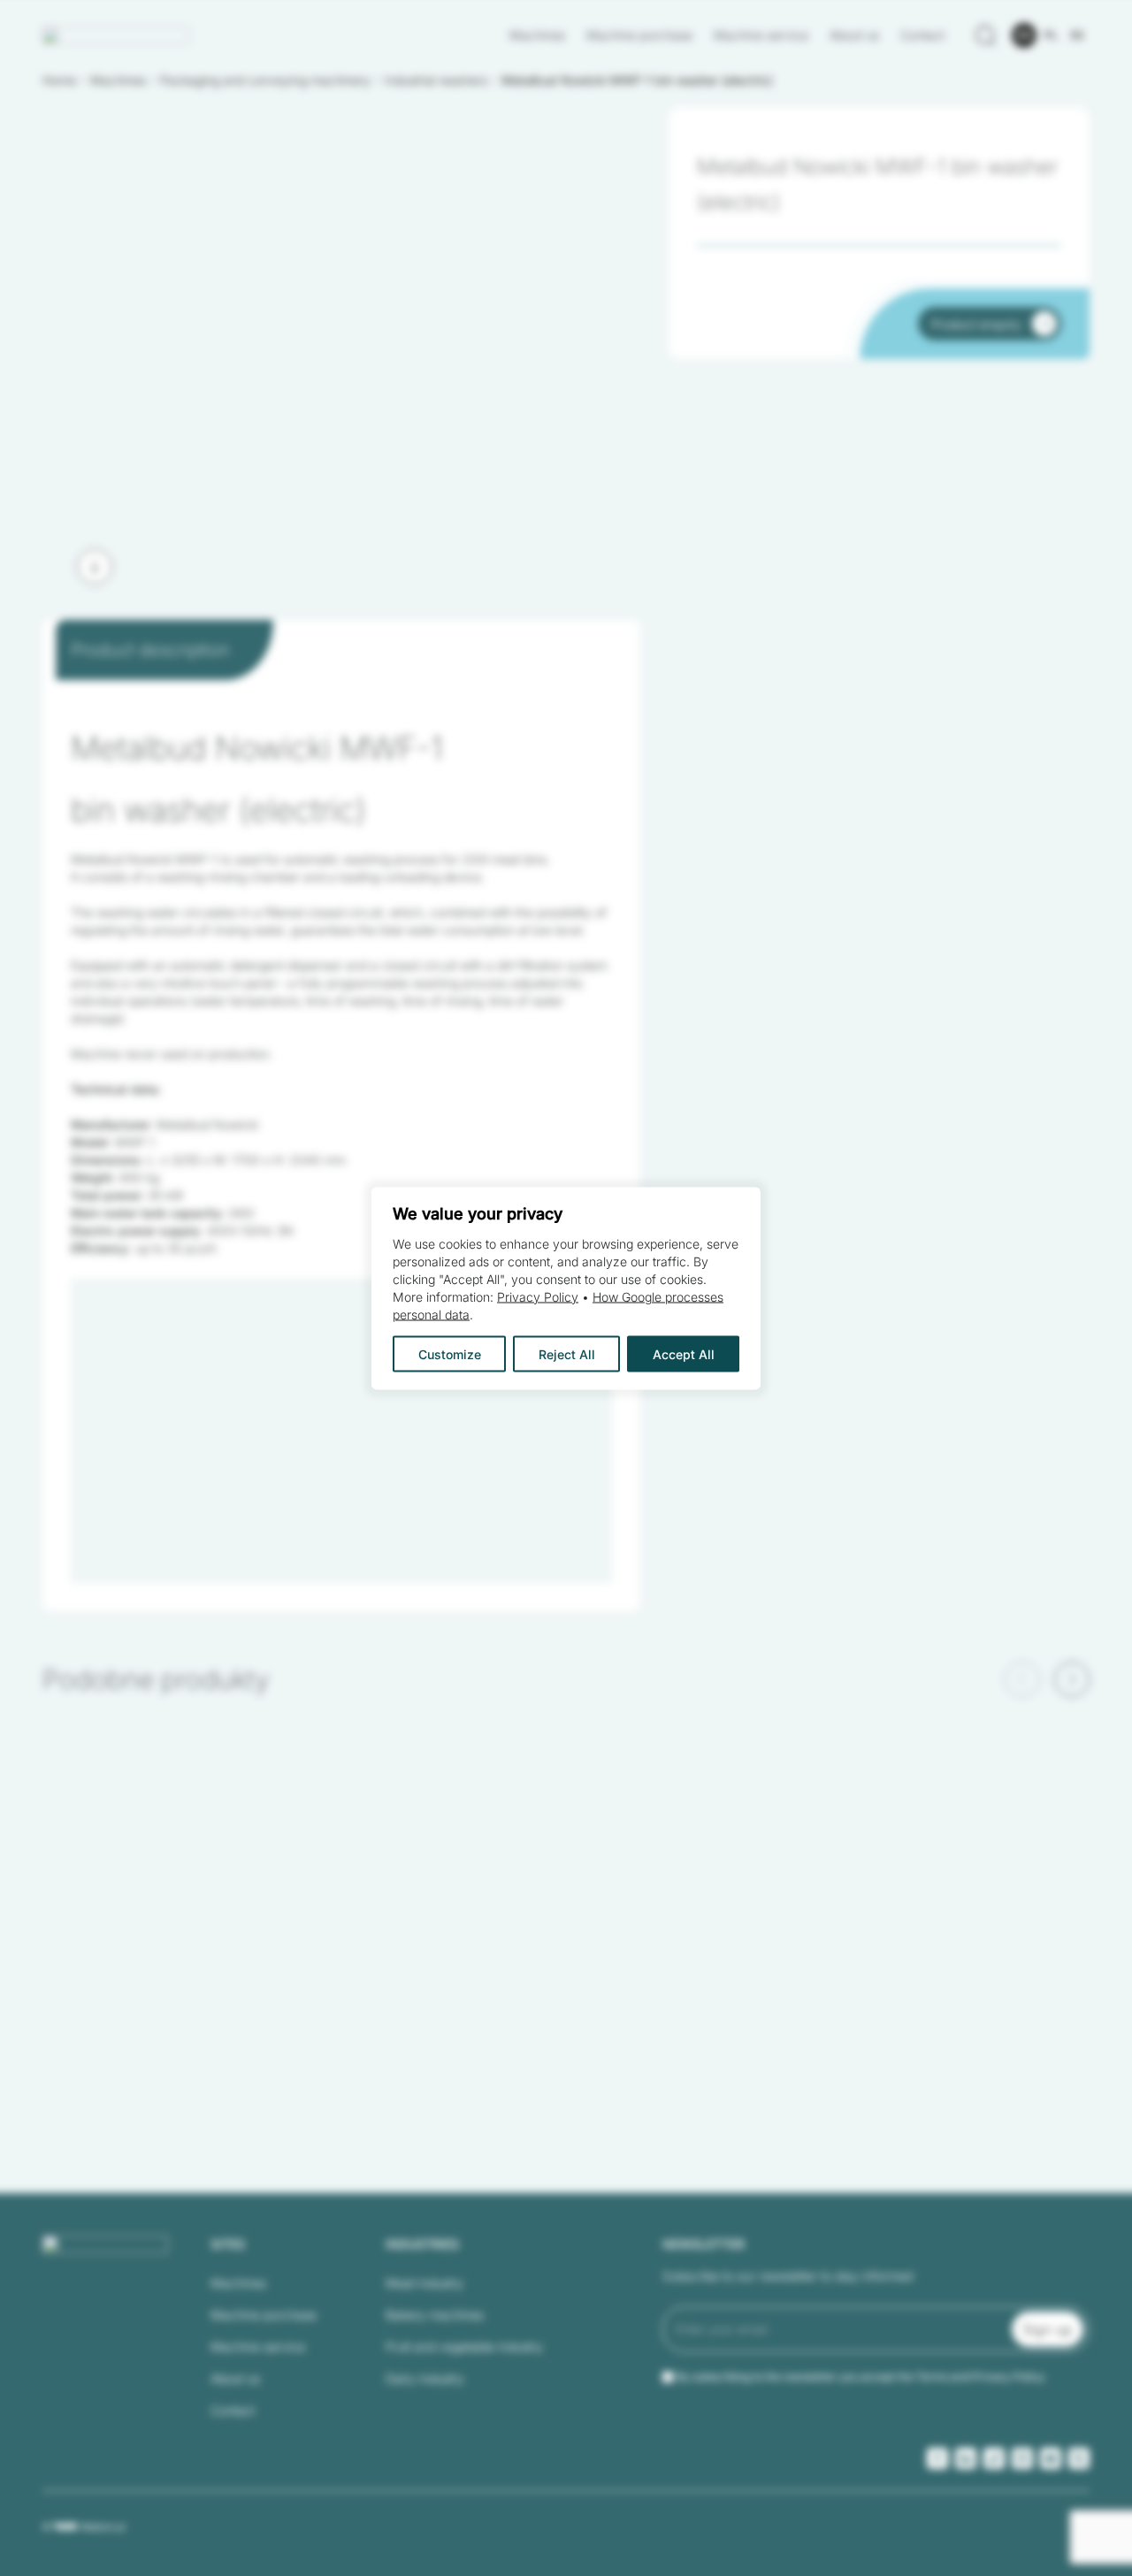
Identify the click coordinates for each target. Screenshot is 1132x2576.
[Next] (95, 567)
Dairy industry (425, 2378)
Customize (450, 1353)
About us (854, 35)
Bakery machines (435, 2315)
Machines (537, 35)
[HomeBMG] (115, 35)
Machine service (761, 35)
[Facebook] (937, 2458)
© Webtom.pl (84, 2526)
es (1078, 35)
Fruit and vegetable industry (464, 2347)
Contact (922, 35)
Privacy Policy (538, 1296)
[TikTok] (994, 2458)
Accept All (684, 1353)
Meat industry (424, 2283)
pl (1051, 35)
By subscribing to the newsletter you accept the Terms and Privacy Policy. (861, 2377)
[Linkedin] (966, 2458)
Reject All (567, 1353)
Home (59, 80)
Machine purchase (639, 35)
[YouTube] (1051, 2458)
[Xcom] (1079, 2458)
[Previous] (1022, 1679)
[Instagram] (1022, 2458)
